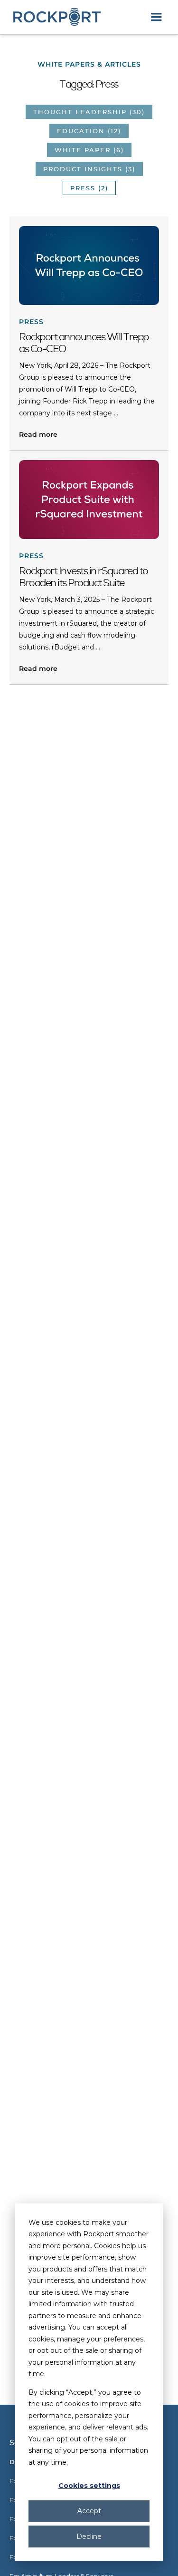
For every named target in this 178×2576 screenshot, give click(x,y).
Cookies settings (89, 2486)
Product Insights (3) (89, 169)
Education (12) (89, 131)
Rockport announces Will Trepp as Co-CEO (84, 343)
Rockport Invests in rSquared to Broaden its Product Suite (84, 577)
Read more (38, 434)
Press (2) (89, 188)
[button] (156, 17)
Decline (89, 2537)
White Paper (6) (89, 150)
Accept (89, 2511)
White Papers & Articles (89, 64)
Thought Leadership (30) (89, 112)
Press (31, 322)
